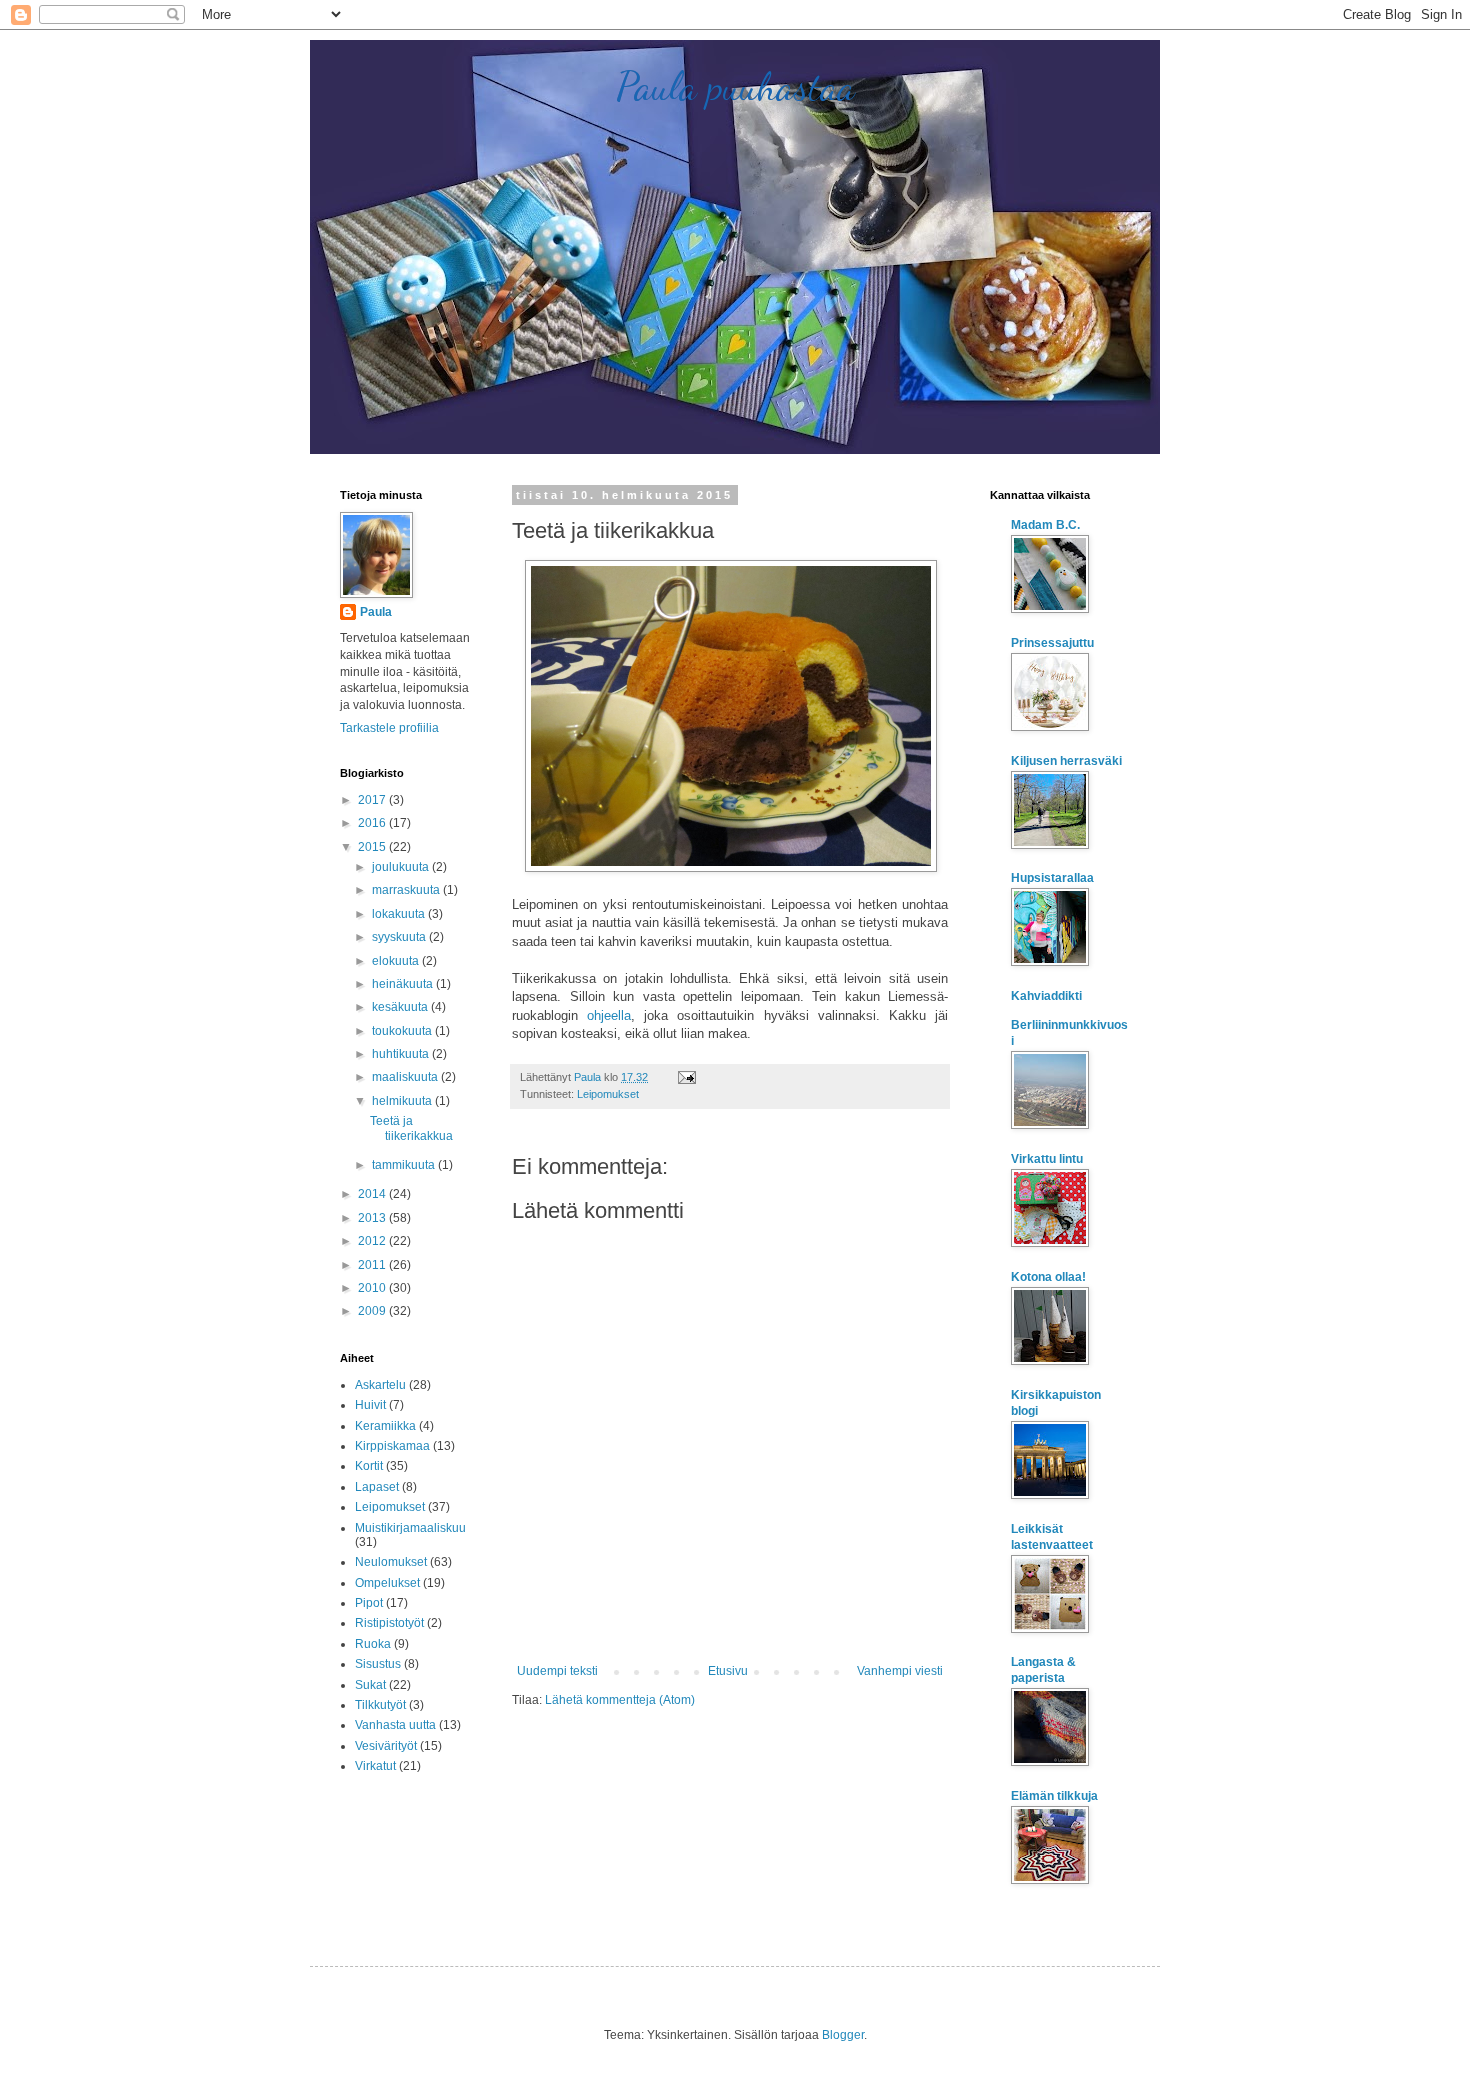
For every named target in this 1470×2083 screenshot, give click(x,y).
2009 (373, 1311)
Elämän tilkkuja (1054, 1796)
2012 (373, 1241)
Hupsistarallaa (1052, 878)
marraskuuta (407, 890)
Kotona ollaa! (1048, 1277)
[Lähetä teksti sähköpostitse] (686, 1077)
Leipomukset (608, 1094)
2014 (373, 1194)
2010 (373, 1288)
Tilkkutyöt (380, 1705)
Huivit (370, 1405)
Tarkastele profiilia (389, 728)
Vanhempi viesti (900, 1671)
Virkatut (375, 1766)
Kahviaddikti (1046, 996)
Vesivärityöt (386, 1746)
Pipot (369, 1603)
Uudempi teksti (557, 1671)
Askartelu (380, 1385)
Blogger (843, 2035)
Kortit (369, 1466)
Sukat (370, 1685)
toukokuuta (403, 1031)
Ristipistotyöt (389, 1623)
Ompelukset (387, 1583)
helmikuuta (403, 1101)
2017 (373, 800)
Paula (376, 612)
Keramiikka (385, 1426)
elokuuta (397, 961)
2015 (373, 847)
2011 (373, 1265)
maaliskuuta (406, 1077)
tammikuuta (405, 1165)
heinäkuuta (404, 984)
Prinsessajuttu (1052, 643)
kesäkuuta (401, 1007)
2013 (373, 1218)
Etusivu (728, 1671)
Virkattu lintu (1047, 1159)
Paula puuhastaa (735, 86)
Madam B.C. (1045, 525)
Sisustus (378, 1664)
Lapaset (377, 1487)
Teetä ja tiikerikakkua (411, 1128)
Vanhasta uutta (395, 1725)
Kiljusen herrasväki (1066, 761)
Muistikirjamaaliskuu (410, 1528)
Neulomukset (391, 1562)
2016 (373, 823)
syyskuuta (400, 937)
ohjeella (609, 1015)
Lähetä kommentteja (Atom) (620, 1700)
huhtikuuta (402, 1054)
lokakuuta (400, 914)
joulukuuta (402, 867)
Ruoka (373, 1644)
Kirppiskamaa (392, 1446)
